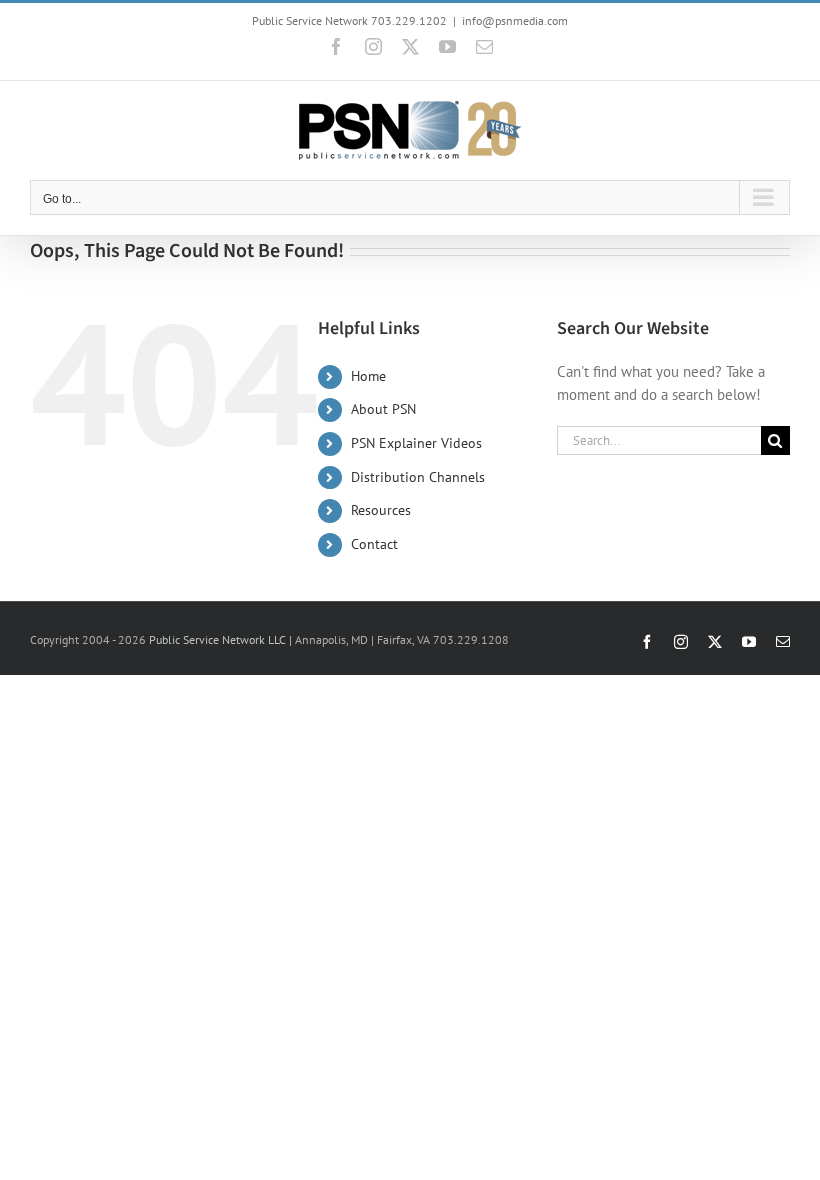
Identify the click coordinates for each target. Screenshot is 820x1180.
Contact (374, 544)
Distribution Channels (418, 477)
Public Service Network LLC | (222, 639)
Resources (381, 510)
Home (368, 376)
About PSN (383, 409)
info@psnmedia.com (515, 20)
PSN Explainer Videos (416, 443)
